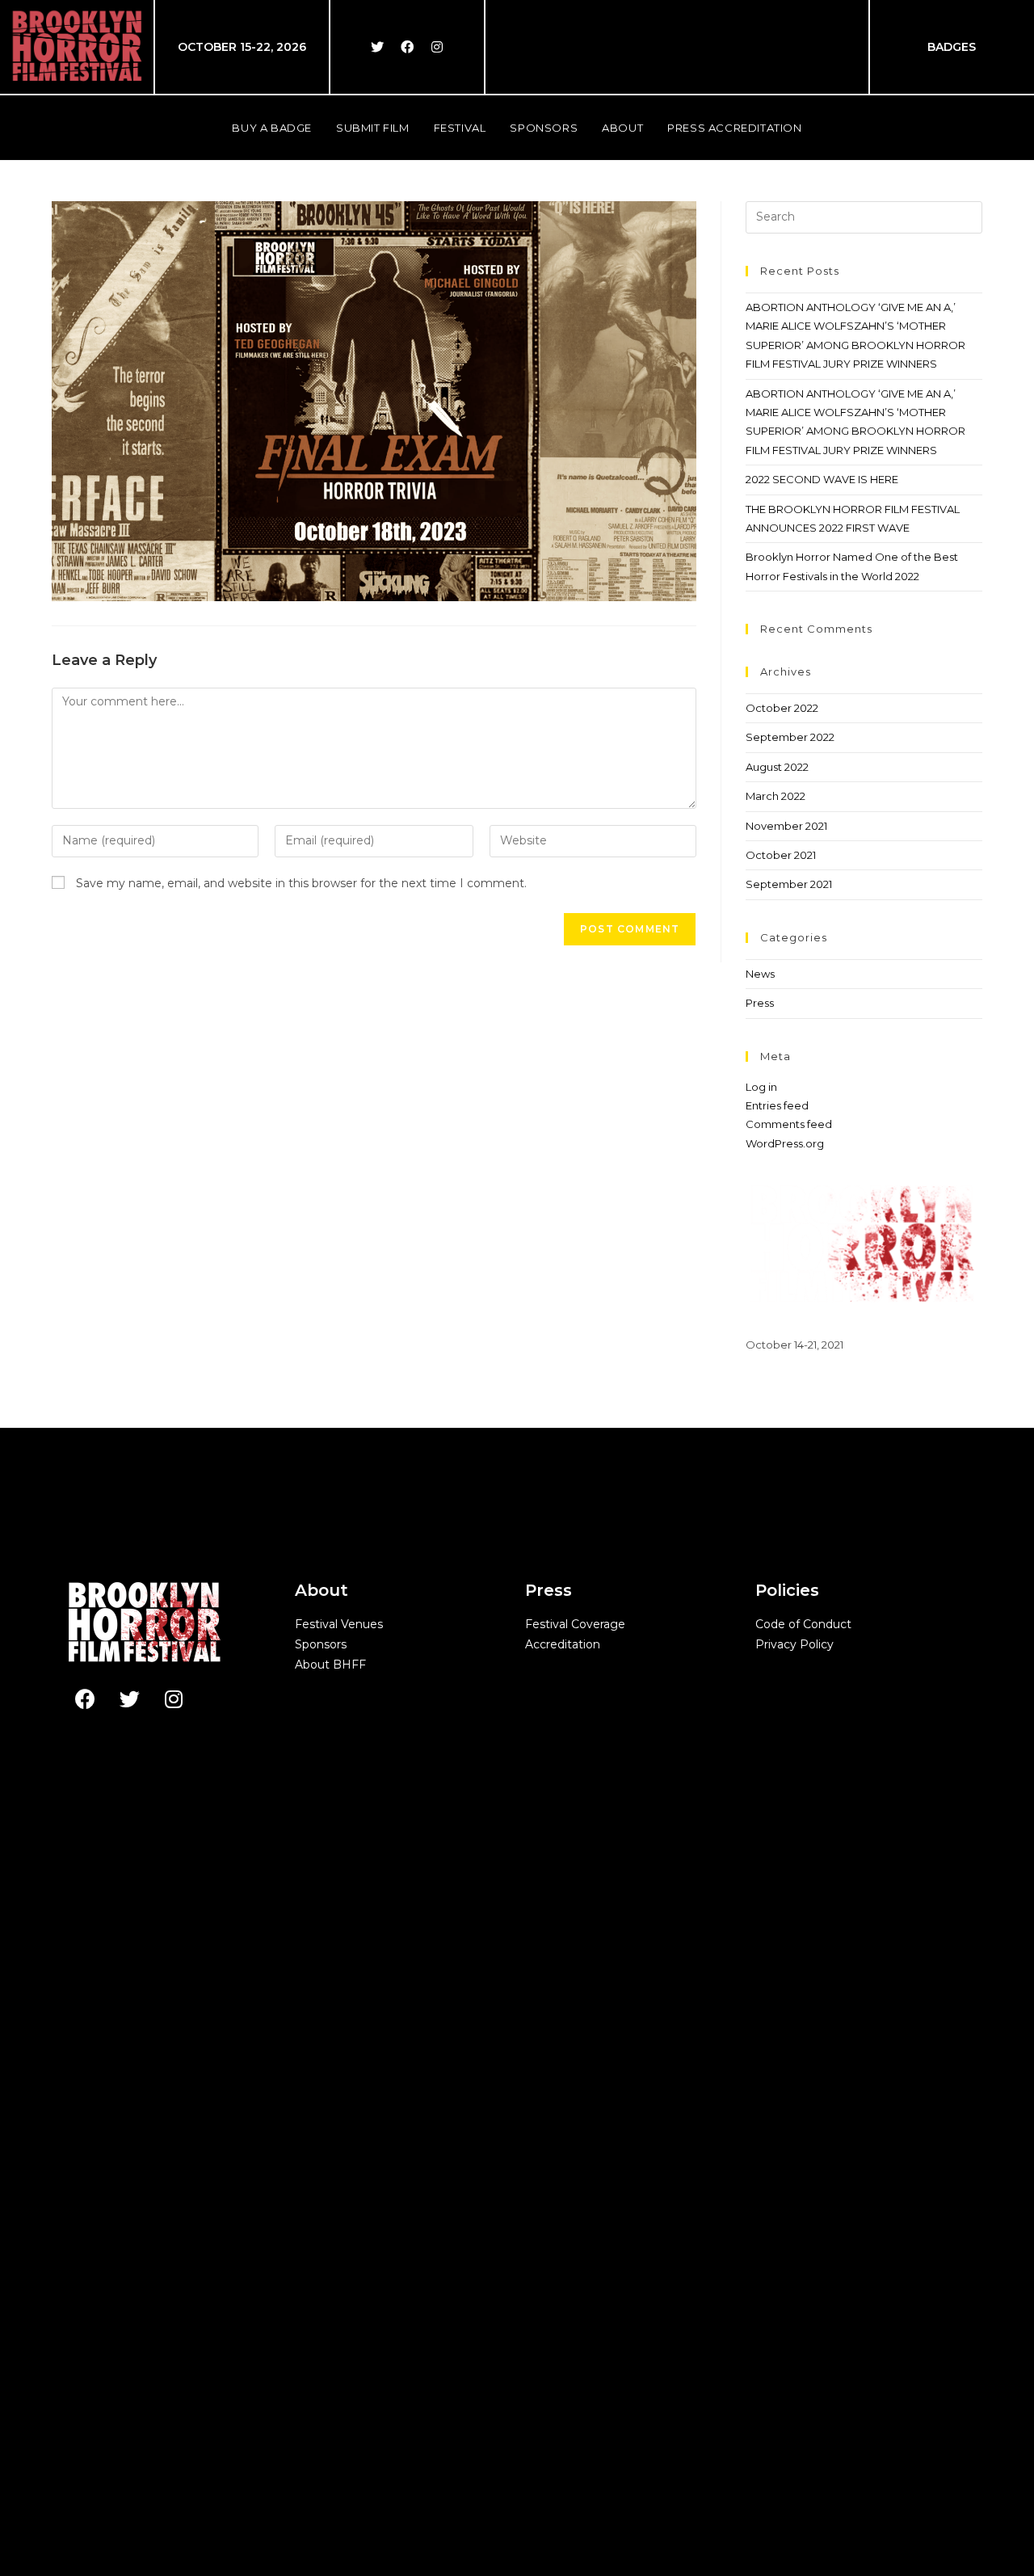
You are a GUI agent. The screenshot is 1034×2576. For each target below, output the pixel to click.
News (760, 974)
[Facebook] (407, 47)
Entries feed (777, 1105)
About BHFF (330, 1665)
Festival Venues (339, 1624)
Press (760, 1003)
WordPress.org (785, 1143)
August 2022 (777, 767)
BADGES (952, 47)
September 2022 (790, 737)
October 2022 (782, 708)
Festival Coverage (575, 1624)
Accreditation (563, 1644)
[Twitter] (377, 47)
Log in (761, 1087)
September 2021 (789, 884)
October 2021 (781, 855)
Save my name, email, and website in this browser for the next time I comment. (301, 883)
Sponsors (321, 1644)
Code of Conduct (803, 1624)
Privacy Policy (794, 1644)
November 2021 (786, 826)
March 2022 (775, 796)
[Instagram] (437, 47)
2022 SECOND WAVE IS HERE (822, 479)
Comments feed (789, 1124)
